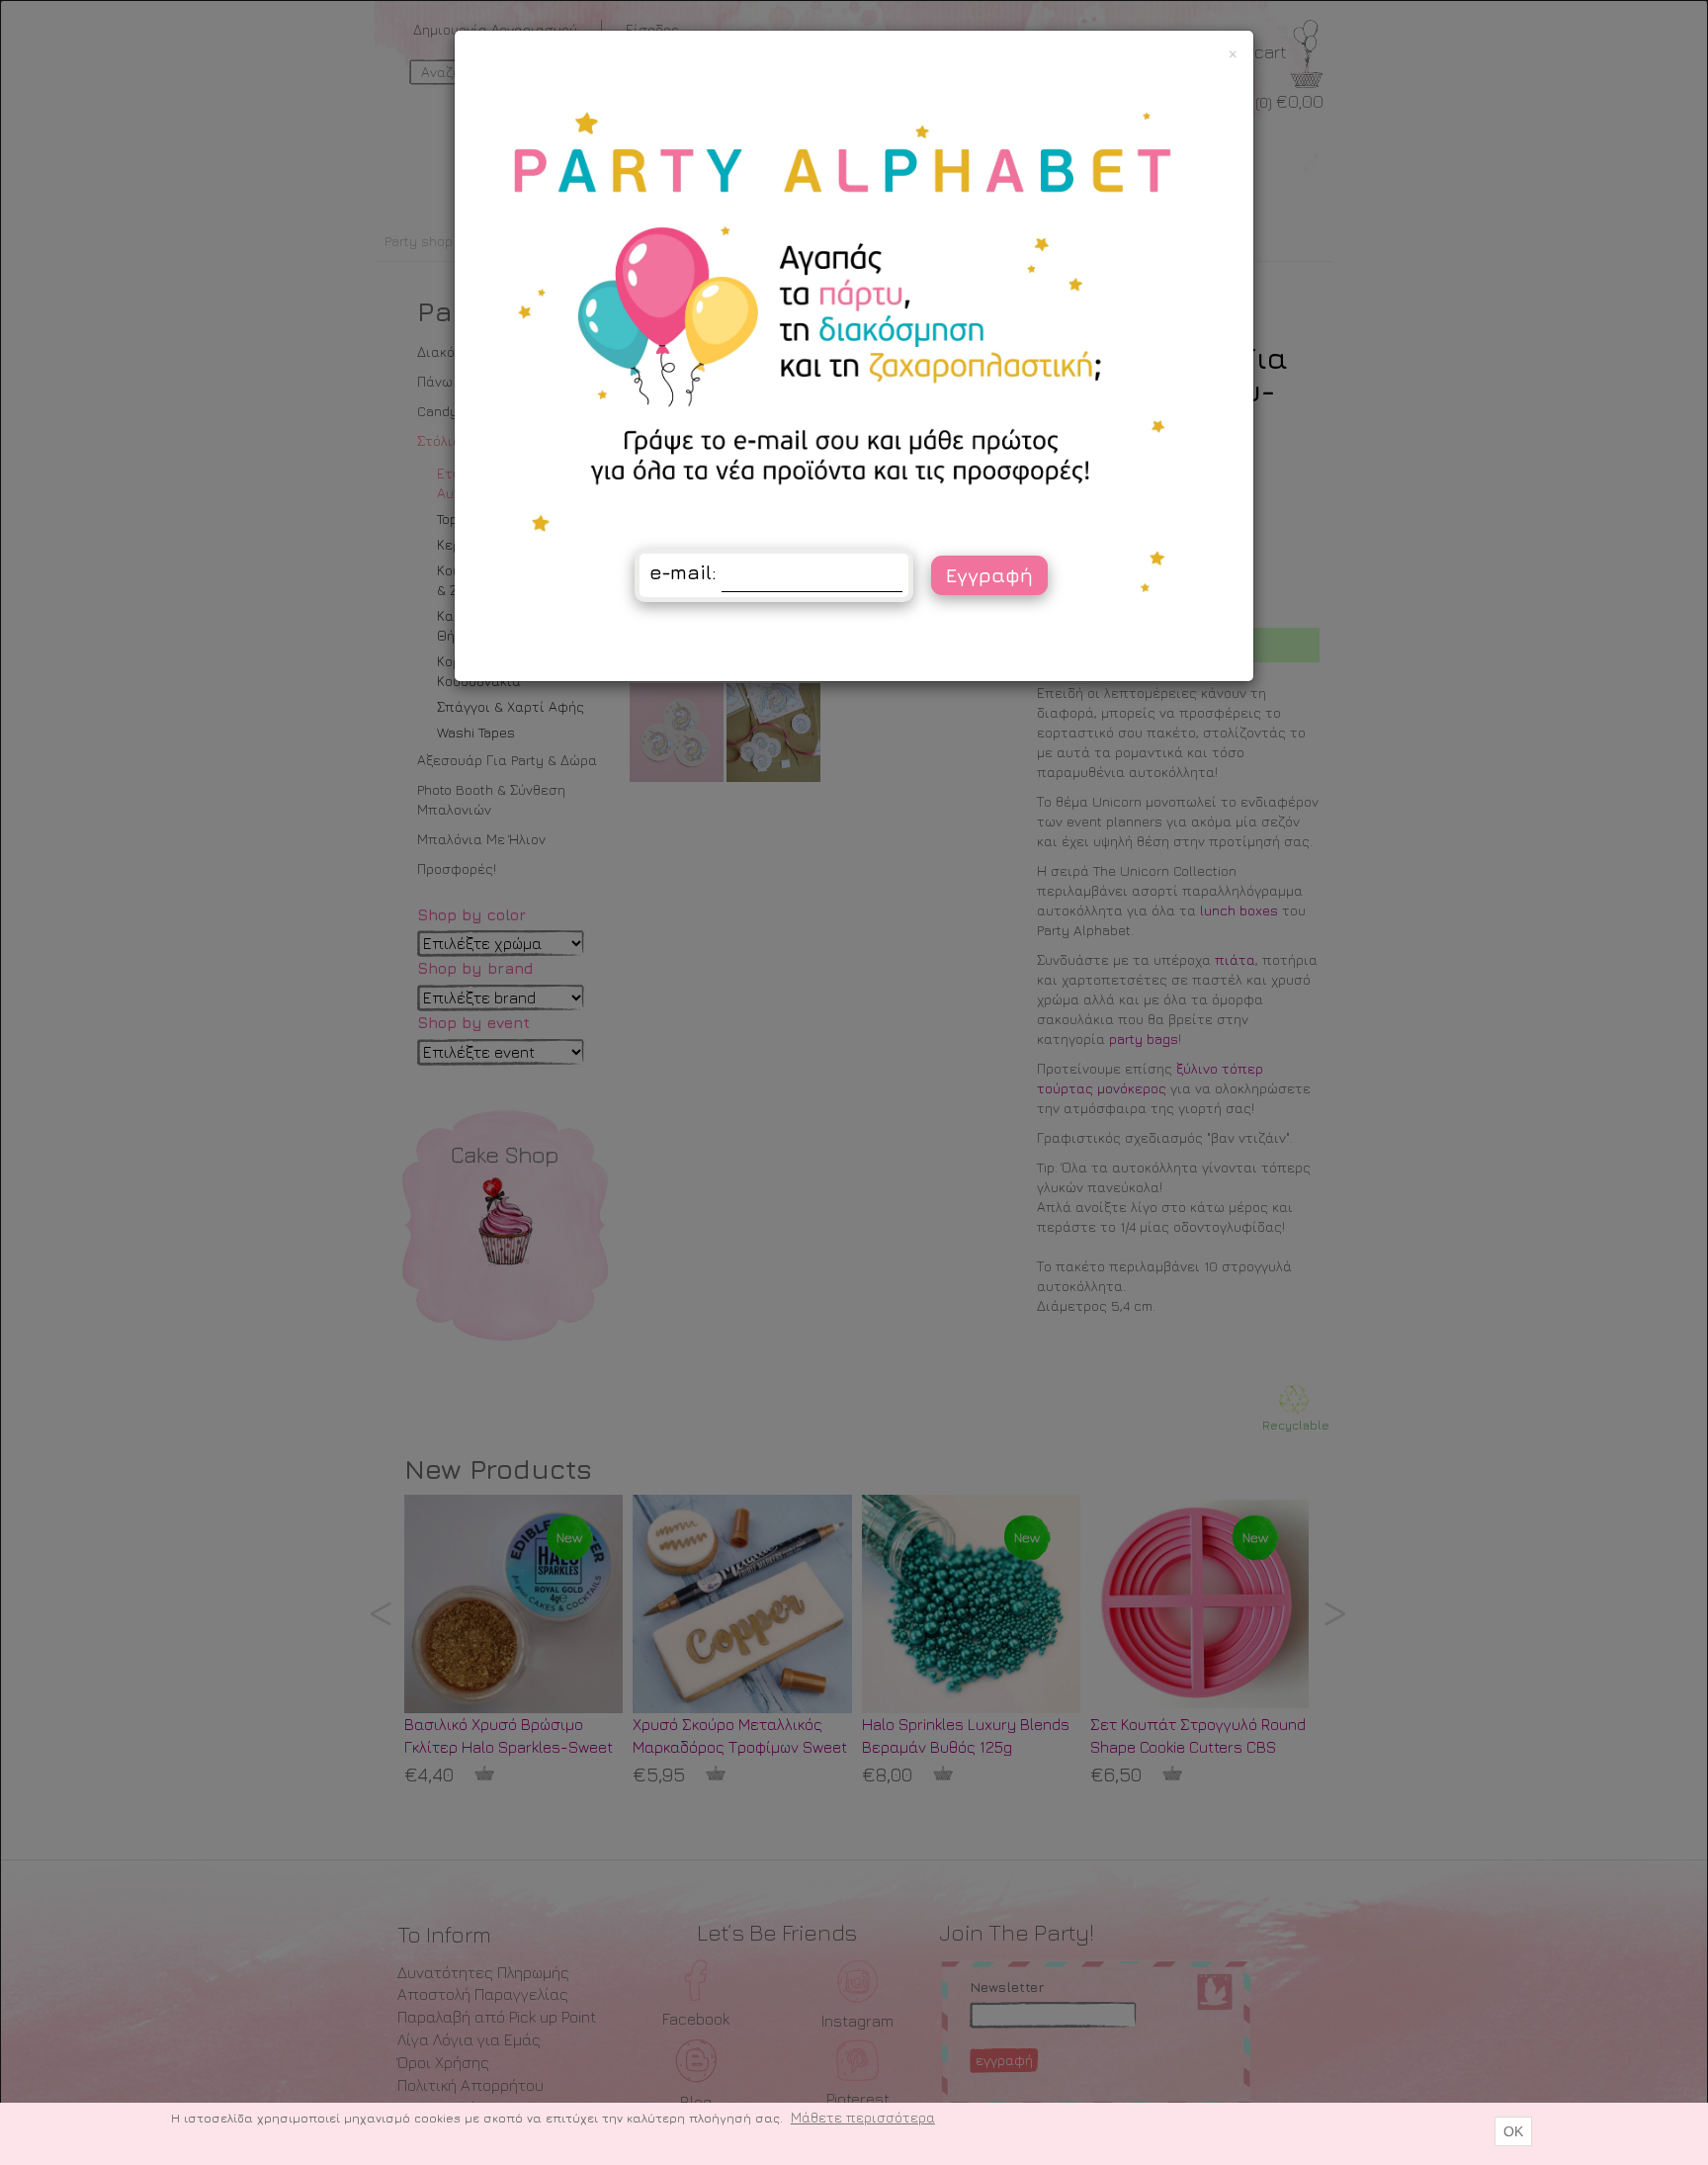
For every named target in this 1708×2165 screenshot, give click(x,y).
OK (1513, 2131)
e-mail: (683, 572)
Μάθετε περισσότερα (863, 2117)
